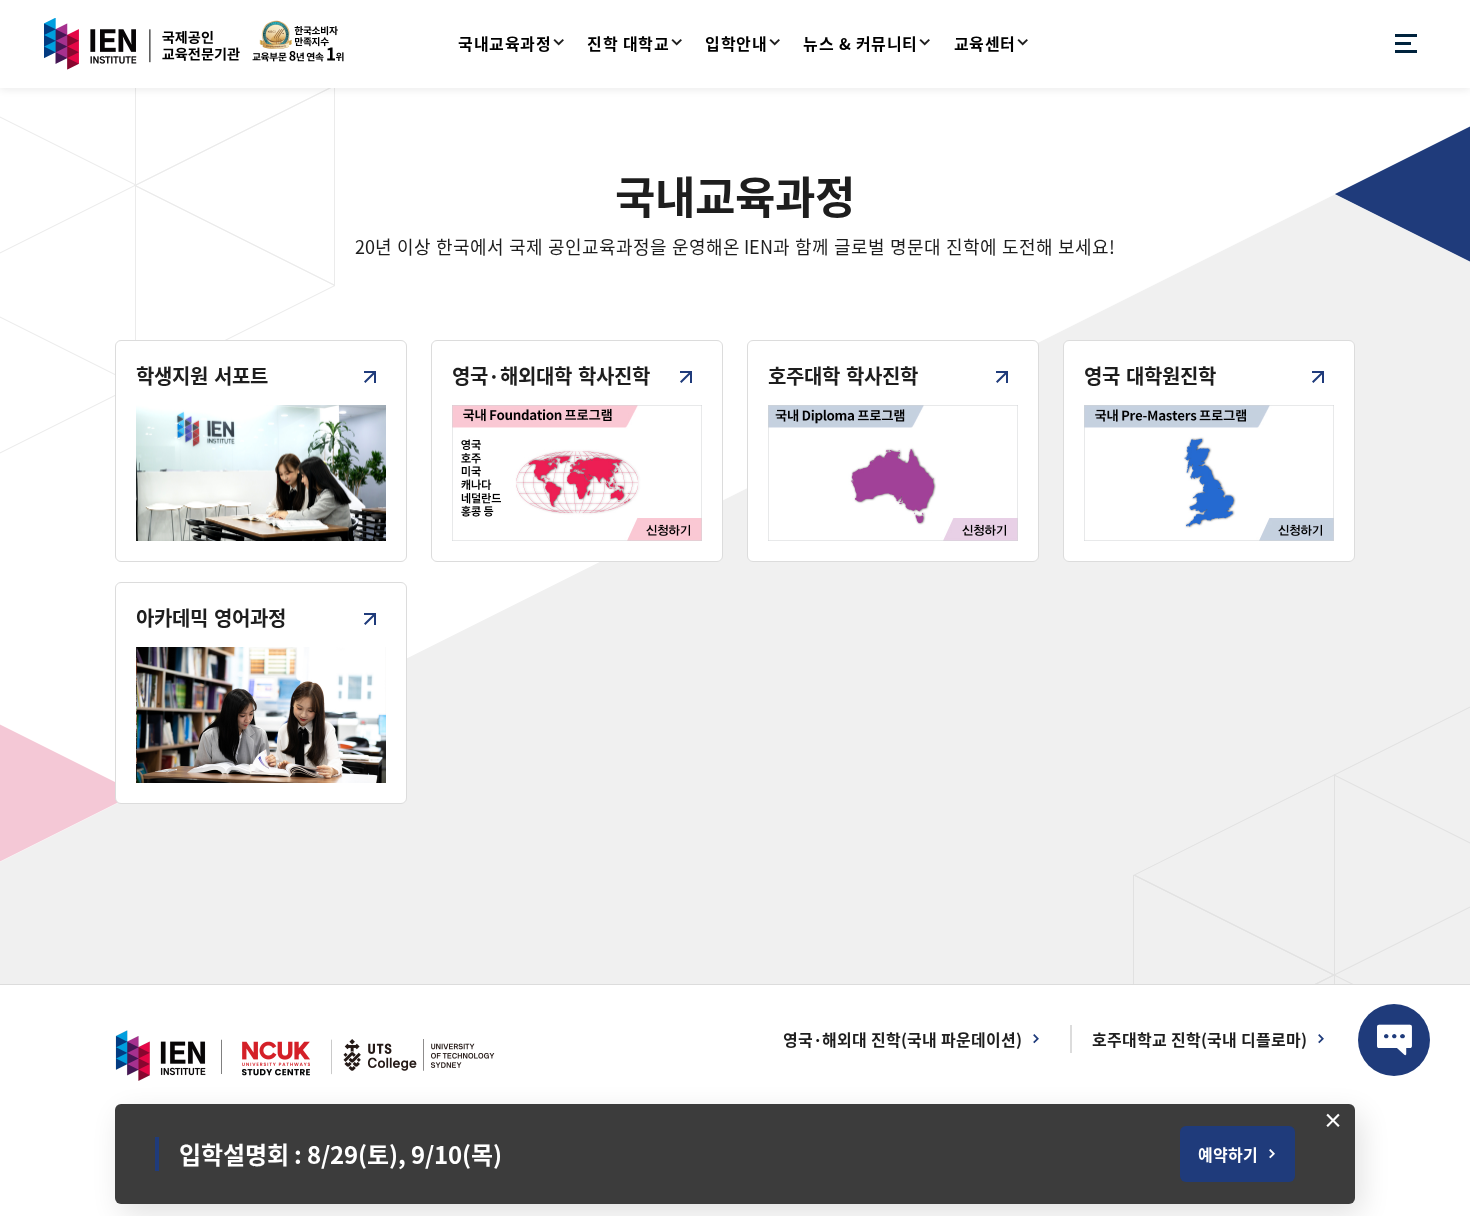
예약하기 (1228, 1154)
